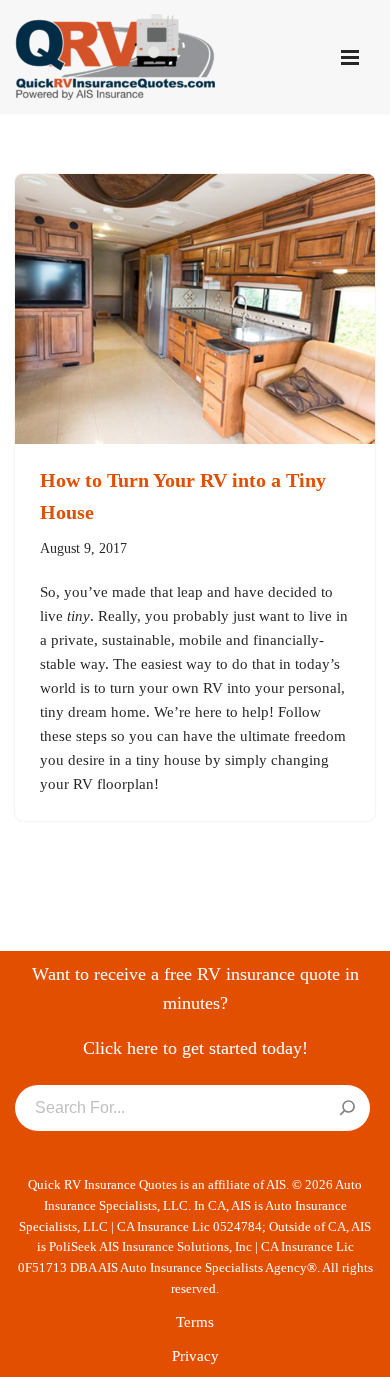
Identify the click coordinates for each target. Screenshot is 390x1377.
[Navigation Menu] (350, 57)
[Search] (347, 1109)
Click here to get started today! (195, 1048)
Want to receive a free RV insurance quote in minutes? (195, 988)
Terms (195, 1322)
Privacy (195, 1356)
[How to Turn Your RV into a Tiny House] (195, 309)
